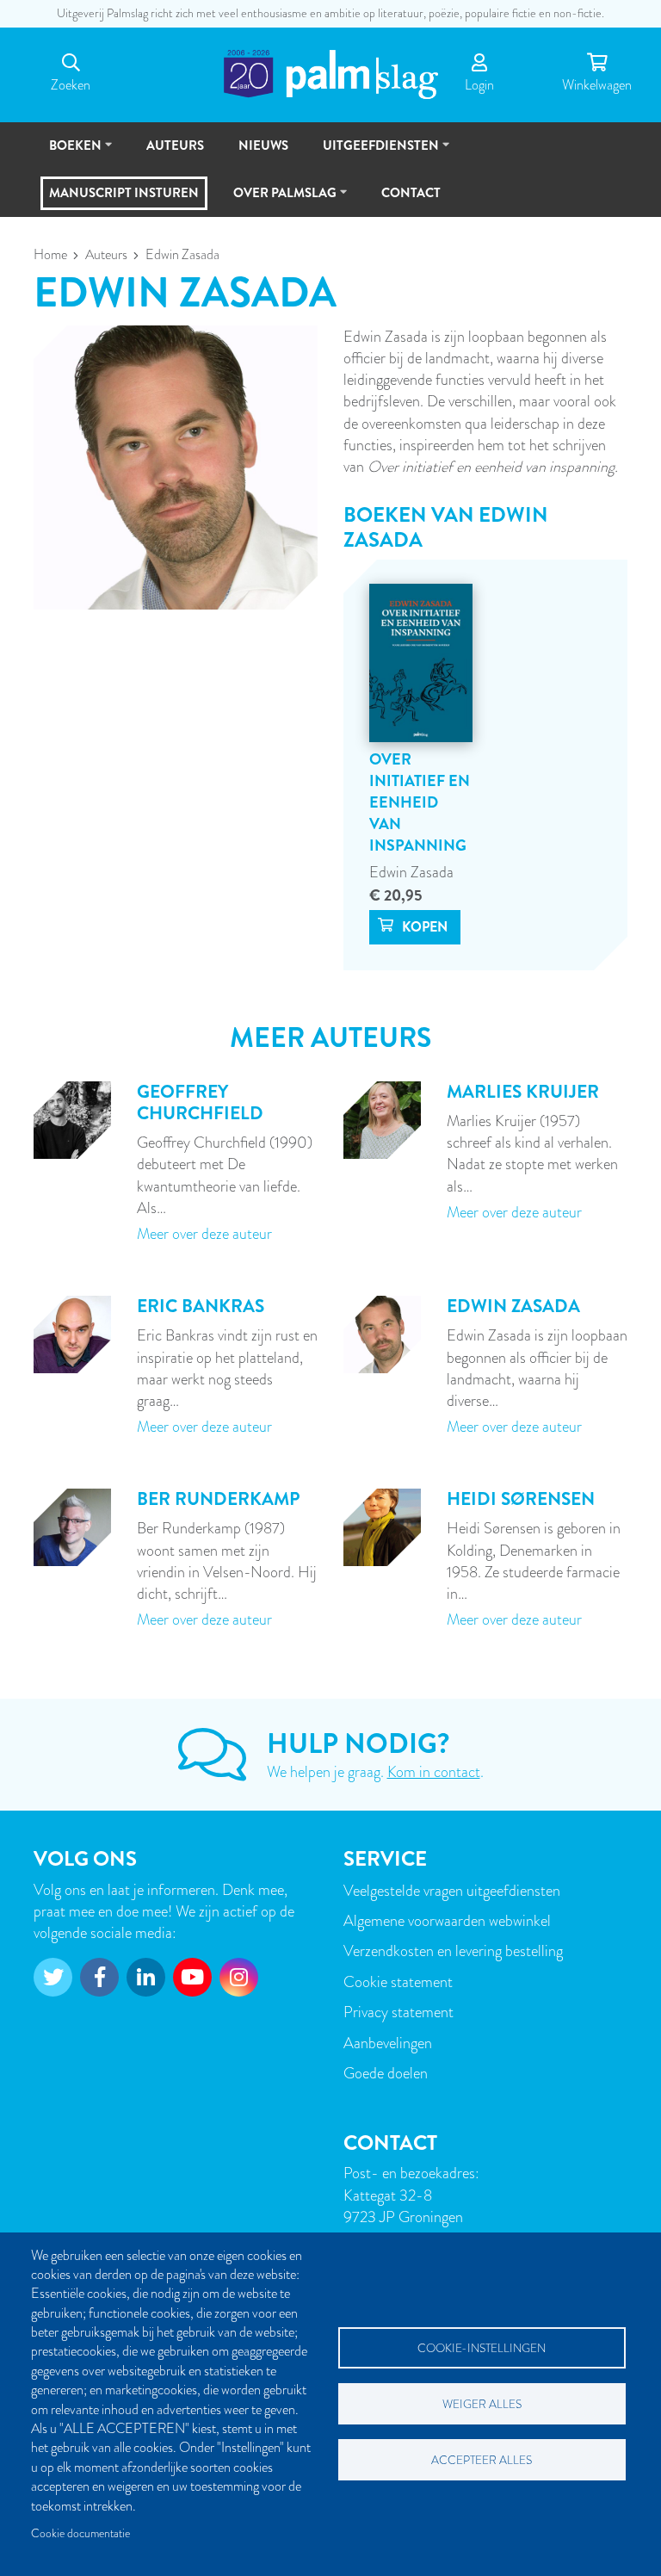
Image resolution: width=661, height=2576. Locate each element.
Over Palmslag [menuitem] (277, 200)
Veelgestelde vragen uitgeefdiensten (452, 1890)
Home (50, 255)
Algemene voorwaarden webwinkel (447, 1920)
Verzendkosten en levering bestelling (453, 1951)
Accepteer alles (482, 2460)
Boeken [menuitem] (68, 153)
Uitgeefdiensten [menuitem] (373, 153)
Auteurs (106, 255)
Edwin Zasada (411, 872)
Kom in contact (434, 1771)
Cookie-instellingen (482, 2348)
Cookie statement (398, 1982)
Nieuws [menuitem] (263, 146)
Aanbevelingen (388, 2043)
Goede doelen (386, 2073)
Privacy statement (398, 2012)
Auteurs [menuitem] (175, 146)
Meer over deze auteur (204, 1233)
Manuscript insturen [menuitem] (124, 193)
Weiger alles (482, 2404)
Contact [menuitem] (411, 193)
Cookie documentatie (80, 2533)
